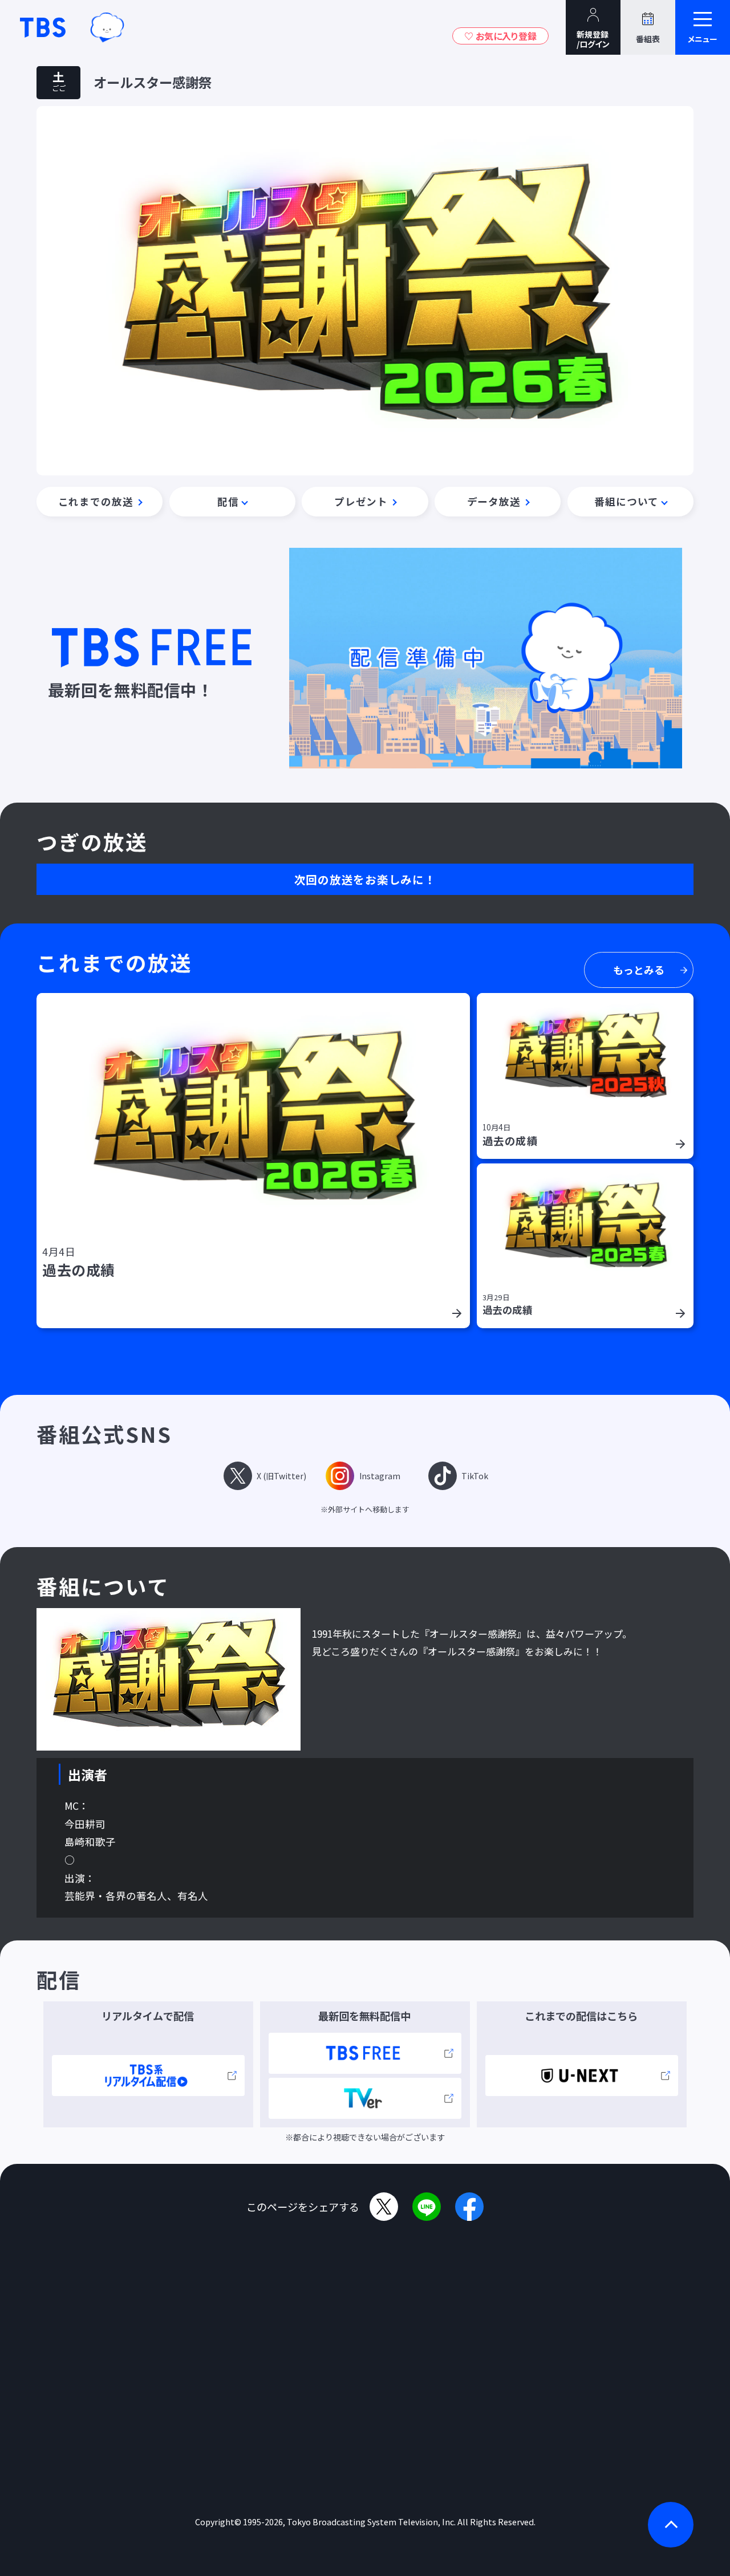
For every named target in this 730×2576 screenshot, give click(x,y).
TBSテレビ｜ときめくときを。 (43, 27)
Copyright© (218, 2522)
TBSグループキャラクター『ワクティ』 (107, 27)
